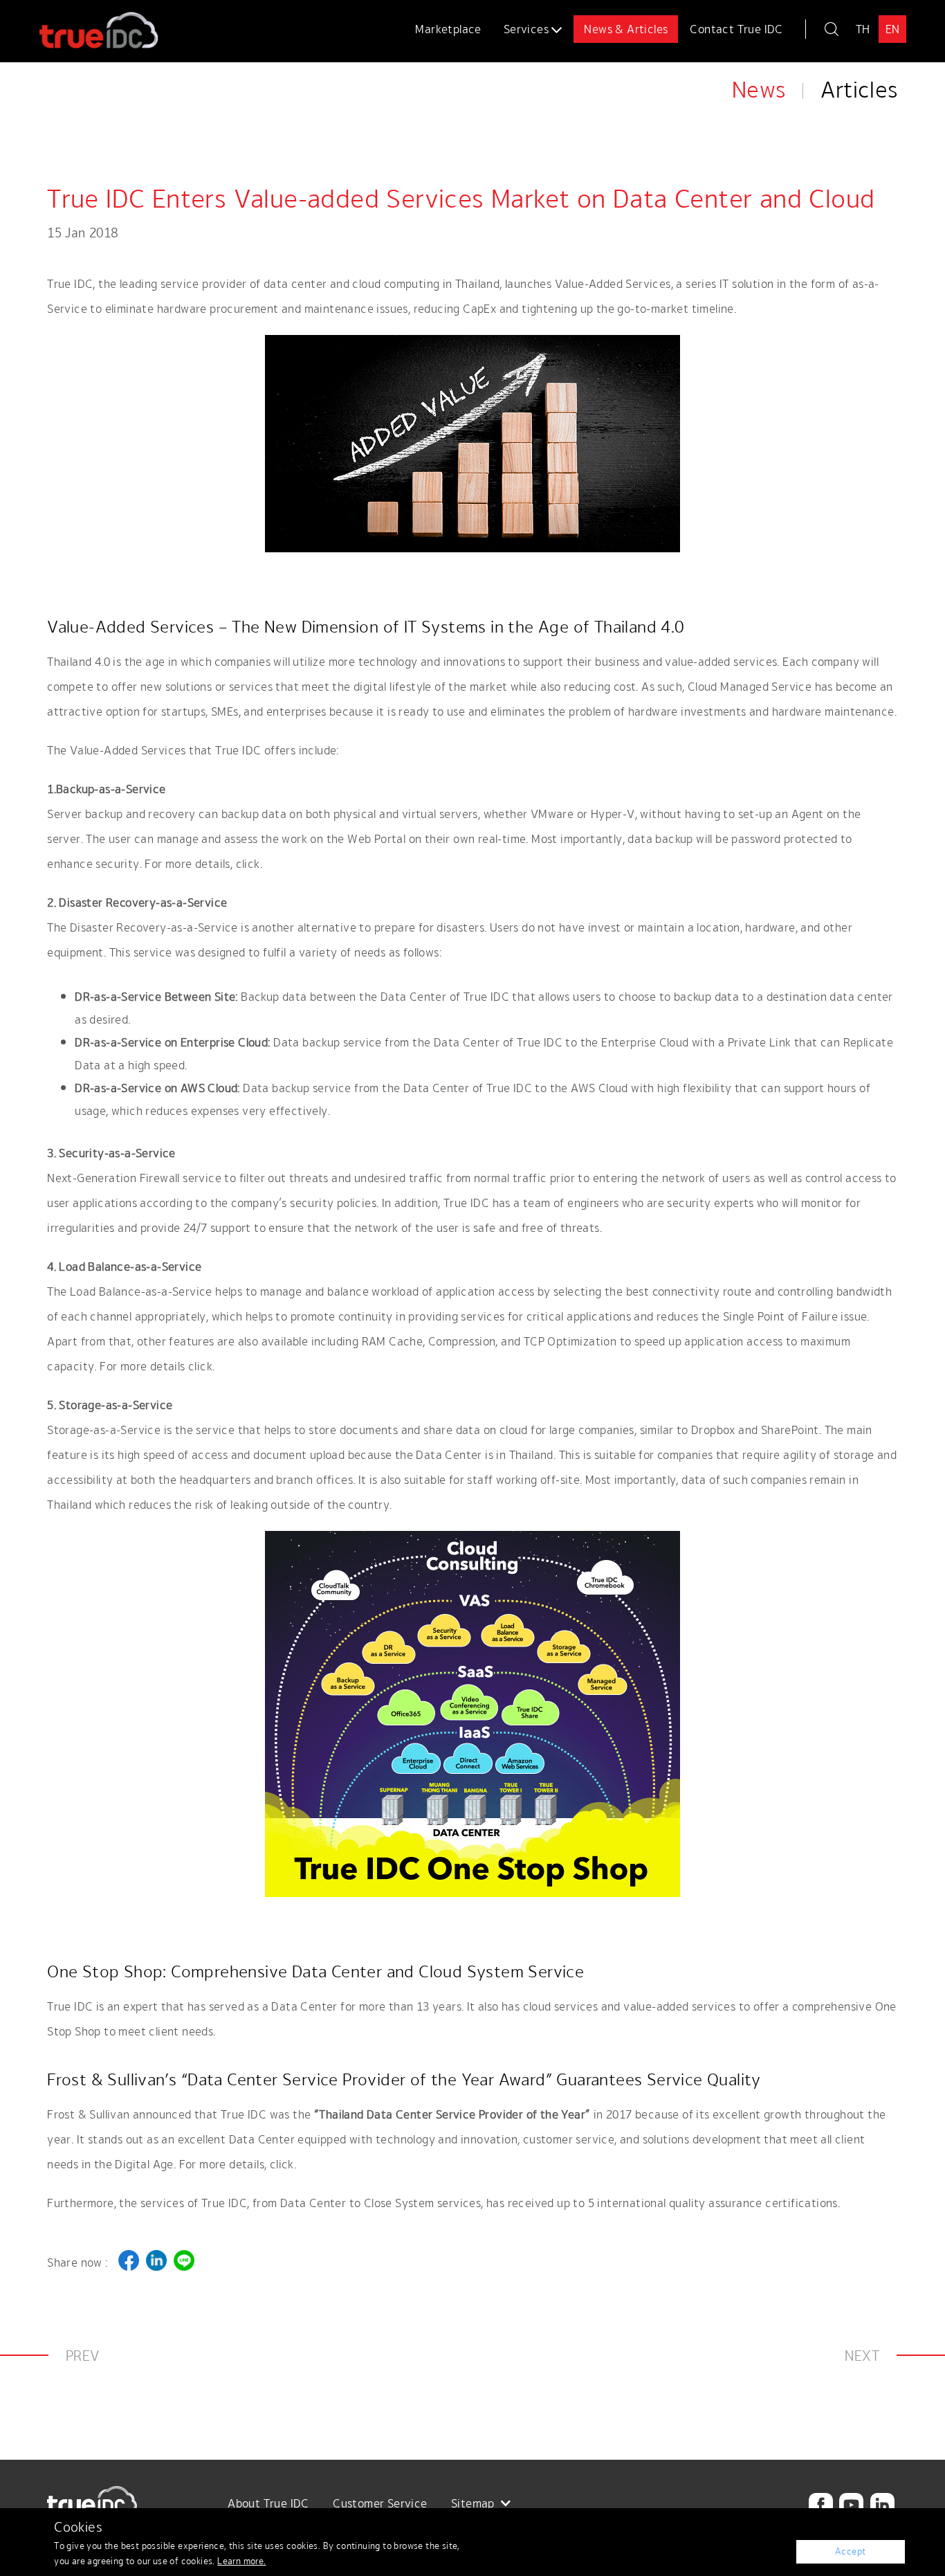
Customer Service (380, 2503)
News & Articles (626, 29)
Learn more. (241, 2561)
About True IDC (268, 2503)
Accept (851, 2551)
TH (863, 29)
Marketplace (448, 29)
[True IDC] (99, 26)
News (759, 90)
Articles (859, 90)
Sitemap (474, 2503)
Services (528, 29)
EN (893, 29)
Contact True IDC (736, 29)
